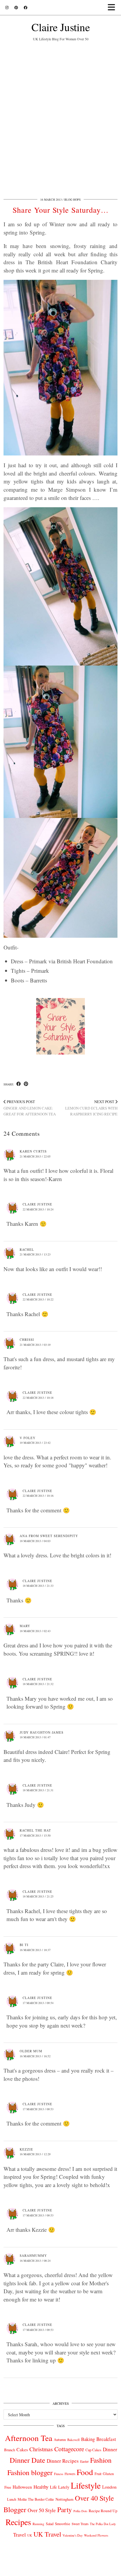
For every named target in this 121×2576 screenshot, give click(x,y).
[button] (113, 8)
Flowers (70, 2474)
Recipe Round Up (103, 2511)
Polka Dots (80, 2511)
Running (38, 2524)
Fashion (101, 2460)
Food (85, 2472)
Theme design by (61, 2569)
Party (65, 2510)
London (109, 2487)
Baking (88, 2439)
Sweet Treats (80, 2524)
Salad (50, 2524)
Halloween (22, 2487)
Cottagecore (69, 2449)
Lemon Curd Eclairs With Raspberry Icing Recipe (91, 1108)
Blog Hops (73, 199)
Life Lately (60, 2487)
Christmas (41, 2449)
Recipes (18, 2522)
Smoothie (63, 2524)
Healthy (41, 2487)
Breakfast (106, 2439)
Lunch (12, 2499)
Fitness (59, 2474)
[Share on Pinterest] (26, 1084)
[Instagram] (7, 7)
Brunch (10, 2450)
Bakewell (73, 2440)
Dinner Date (27, 2460)
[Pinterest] (16, 7)
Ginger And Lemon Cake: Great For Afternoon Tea (30, 1108)
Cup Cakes (93, 2450)
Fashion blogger (30, 2472)
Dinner (110, 2449)
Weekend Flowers (96, 2535)
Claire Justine (61, 27)
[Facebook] (26, 7)
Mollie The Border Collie (36, 2499)
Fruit (98, 2474)
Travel (20, 2535)
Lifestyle (86, 2485)
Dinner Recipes (63, 2461)
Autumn (60, 2440)
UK (30, 2535)
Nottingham (64, 2499)
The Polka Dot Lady (103, 2524)
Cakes (22, 2449)
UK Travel (47, 2534)
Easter (84, 2461)
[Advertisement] (60, 118)
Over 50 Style (42, 2510)
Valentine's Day (73, 2535)
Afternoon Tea (29, 2438)
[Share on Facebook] (19, 1084)
